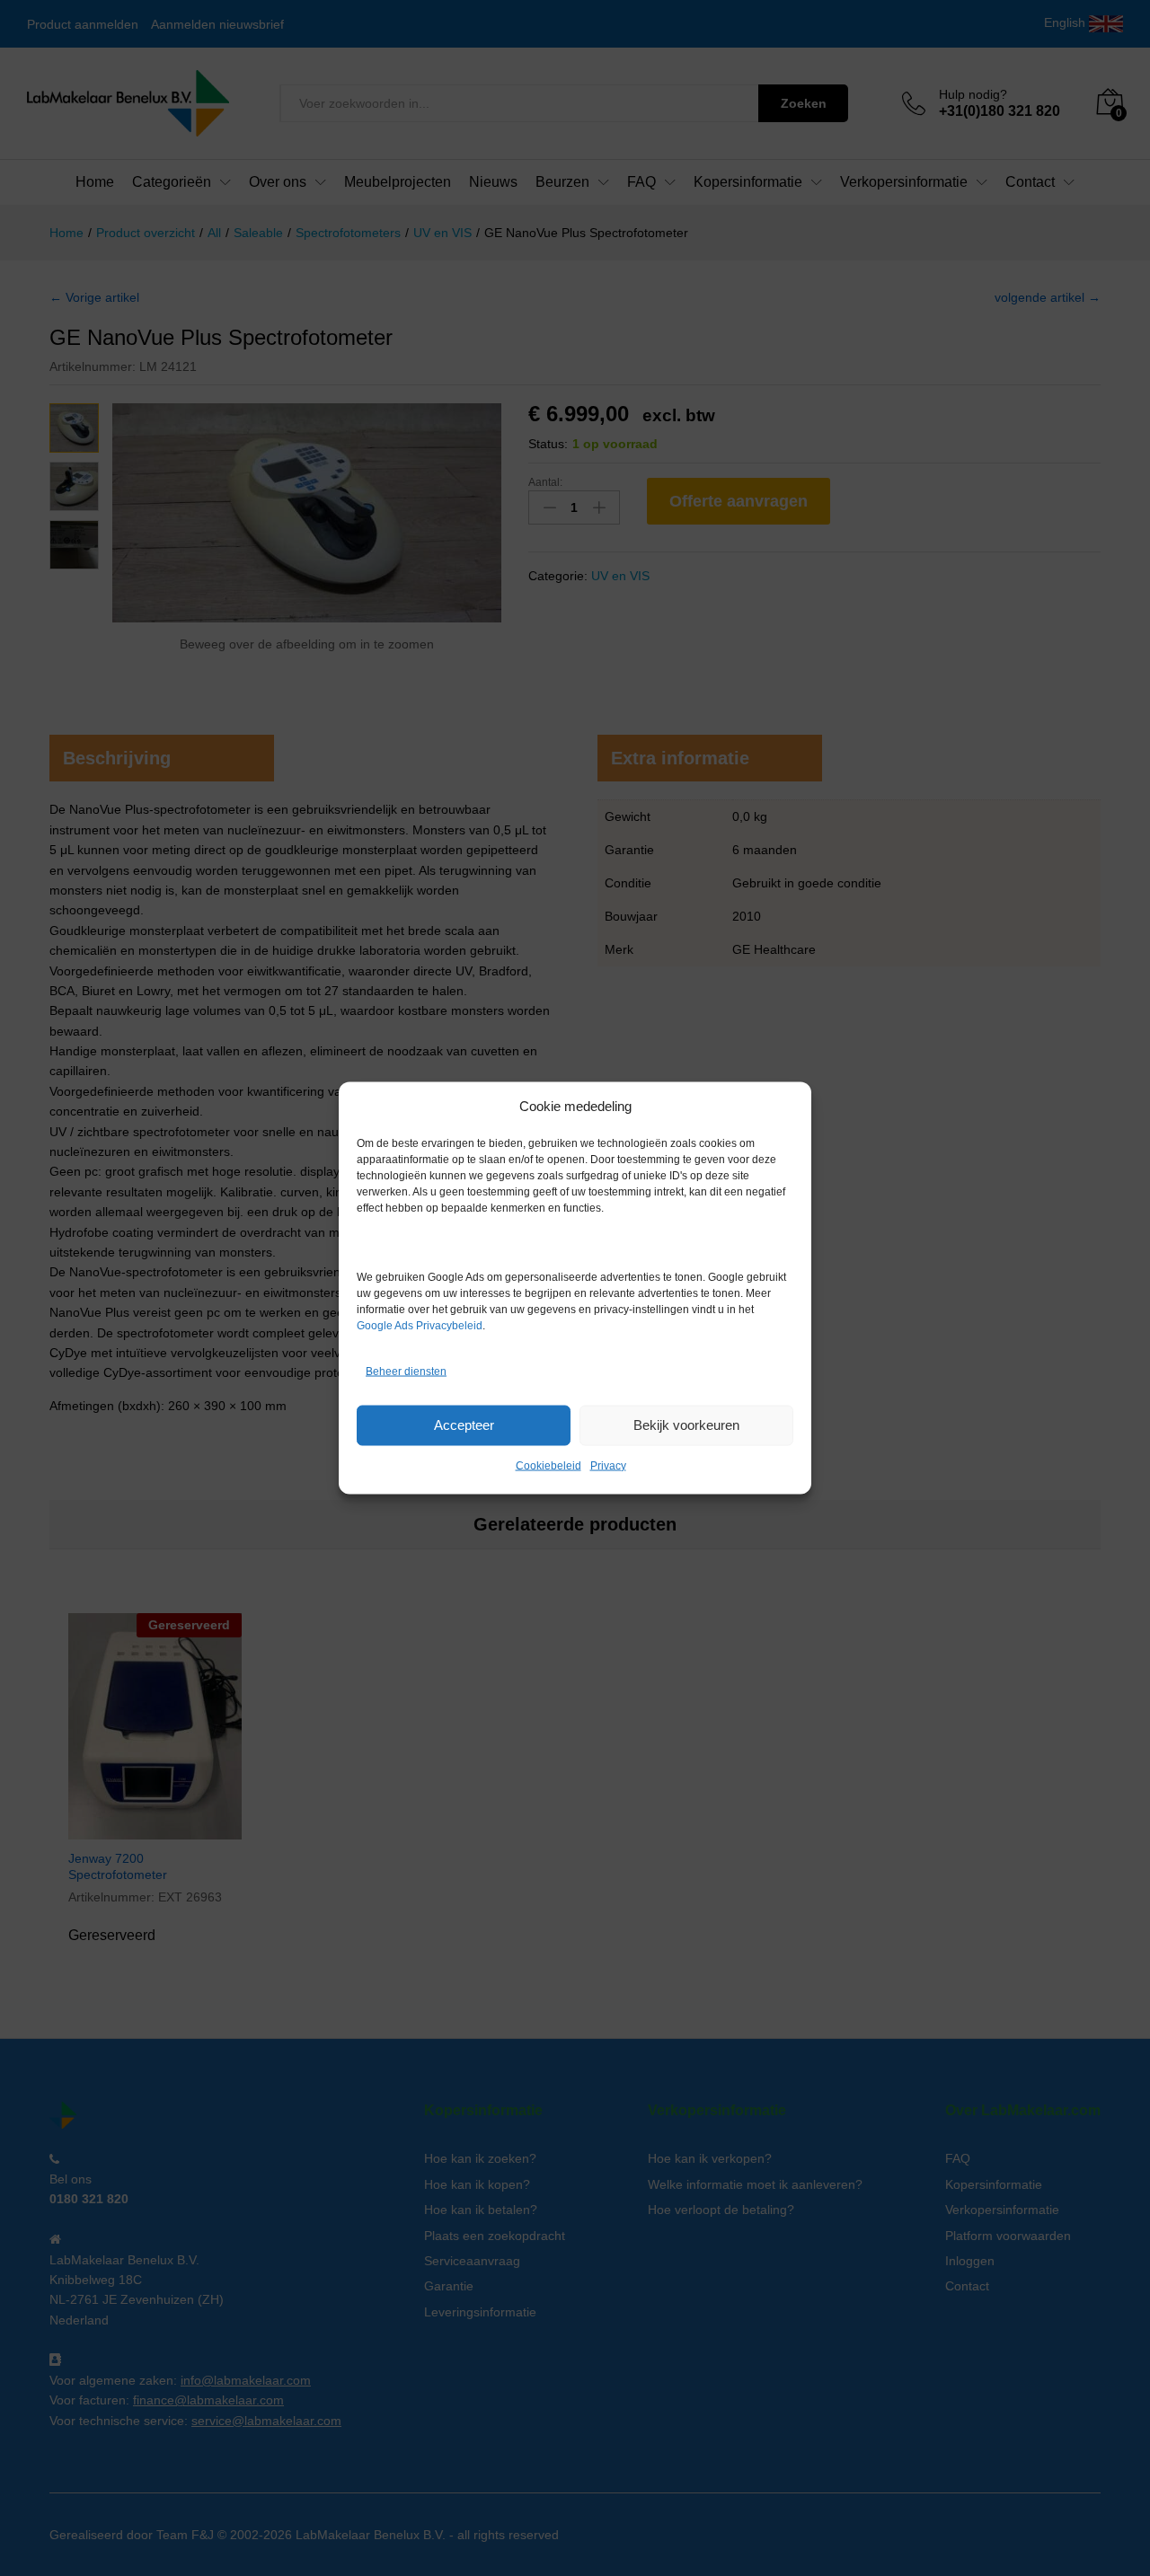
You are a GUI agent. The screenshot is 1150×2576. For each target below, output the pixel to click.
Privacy (608, 1465)
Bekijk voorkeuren (686, 1425)
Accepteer (464, 1425)
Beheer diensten (406, 1372)
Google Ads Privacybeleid (420, 1325)
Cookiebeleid (548, 1465)
